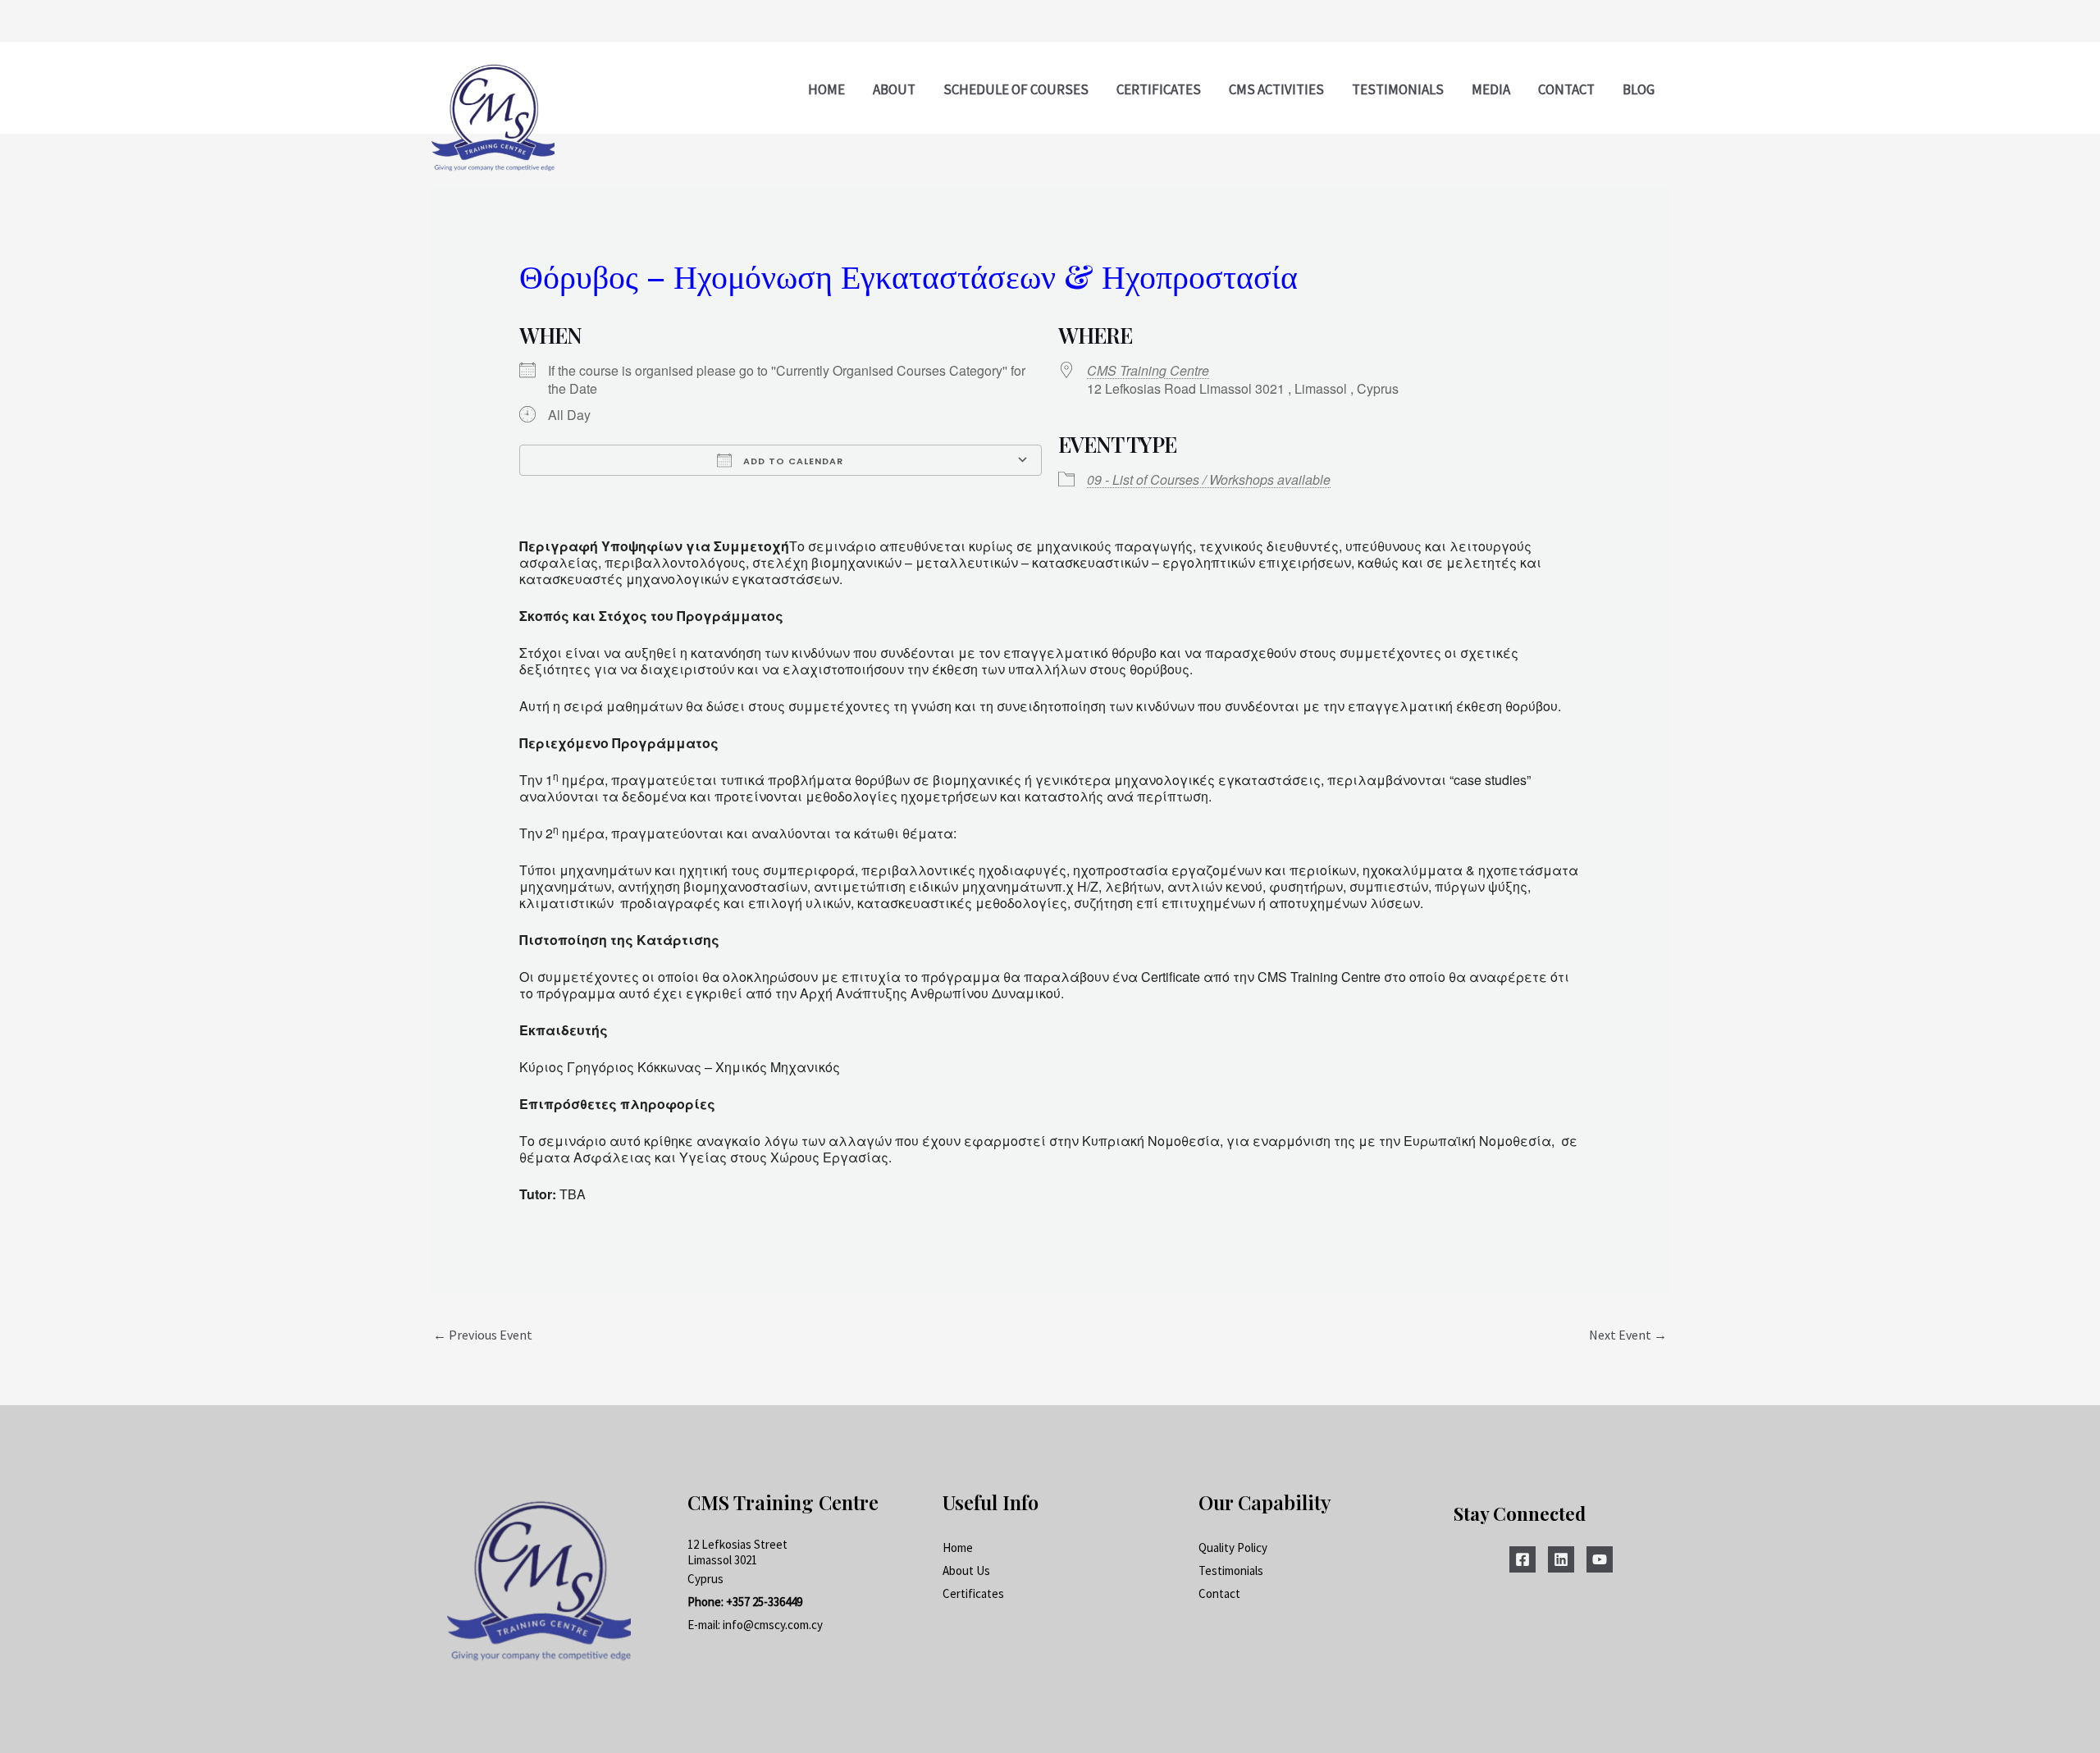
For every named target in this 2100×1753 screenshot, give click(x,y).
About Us (966, 1570)
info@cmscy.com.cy (773, 1625)
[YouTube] (1600, 1559)
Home (958, 1548)
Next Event (1628, 1335)
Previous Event (483, 1335)
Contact (1219, 1593)
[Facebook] (1522, 1559)
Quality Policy (1233, 1548)
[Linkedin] (1561, 1559)
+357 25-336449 (764, 1602)
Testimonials (1231, 1570)
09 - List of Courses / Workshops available (1209, 479)
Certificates (973, 1593)
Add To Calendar (792, 461)
